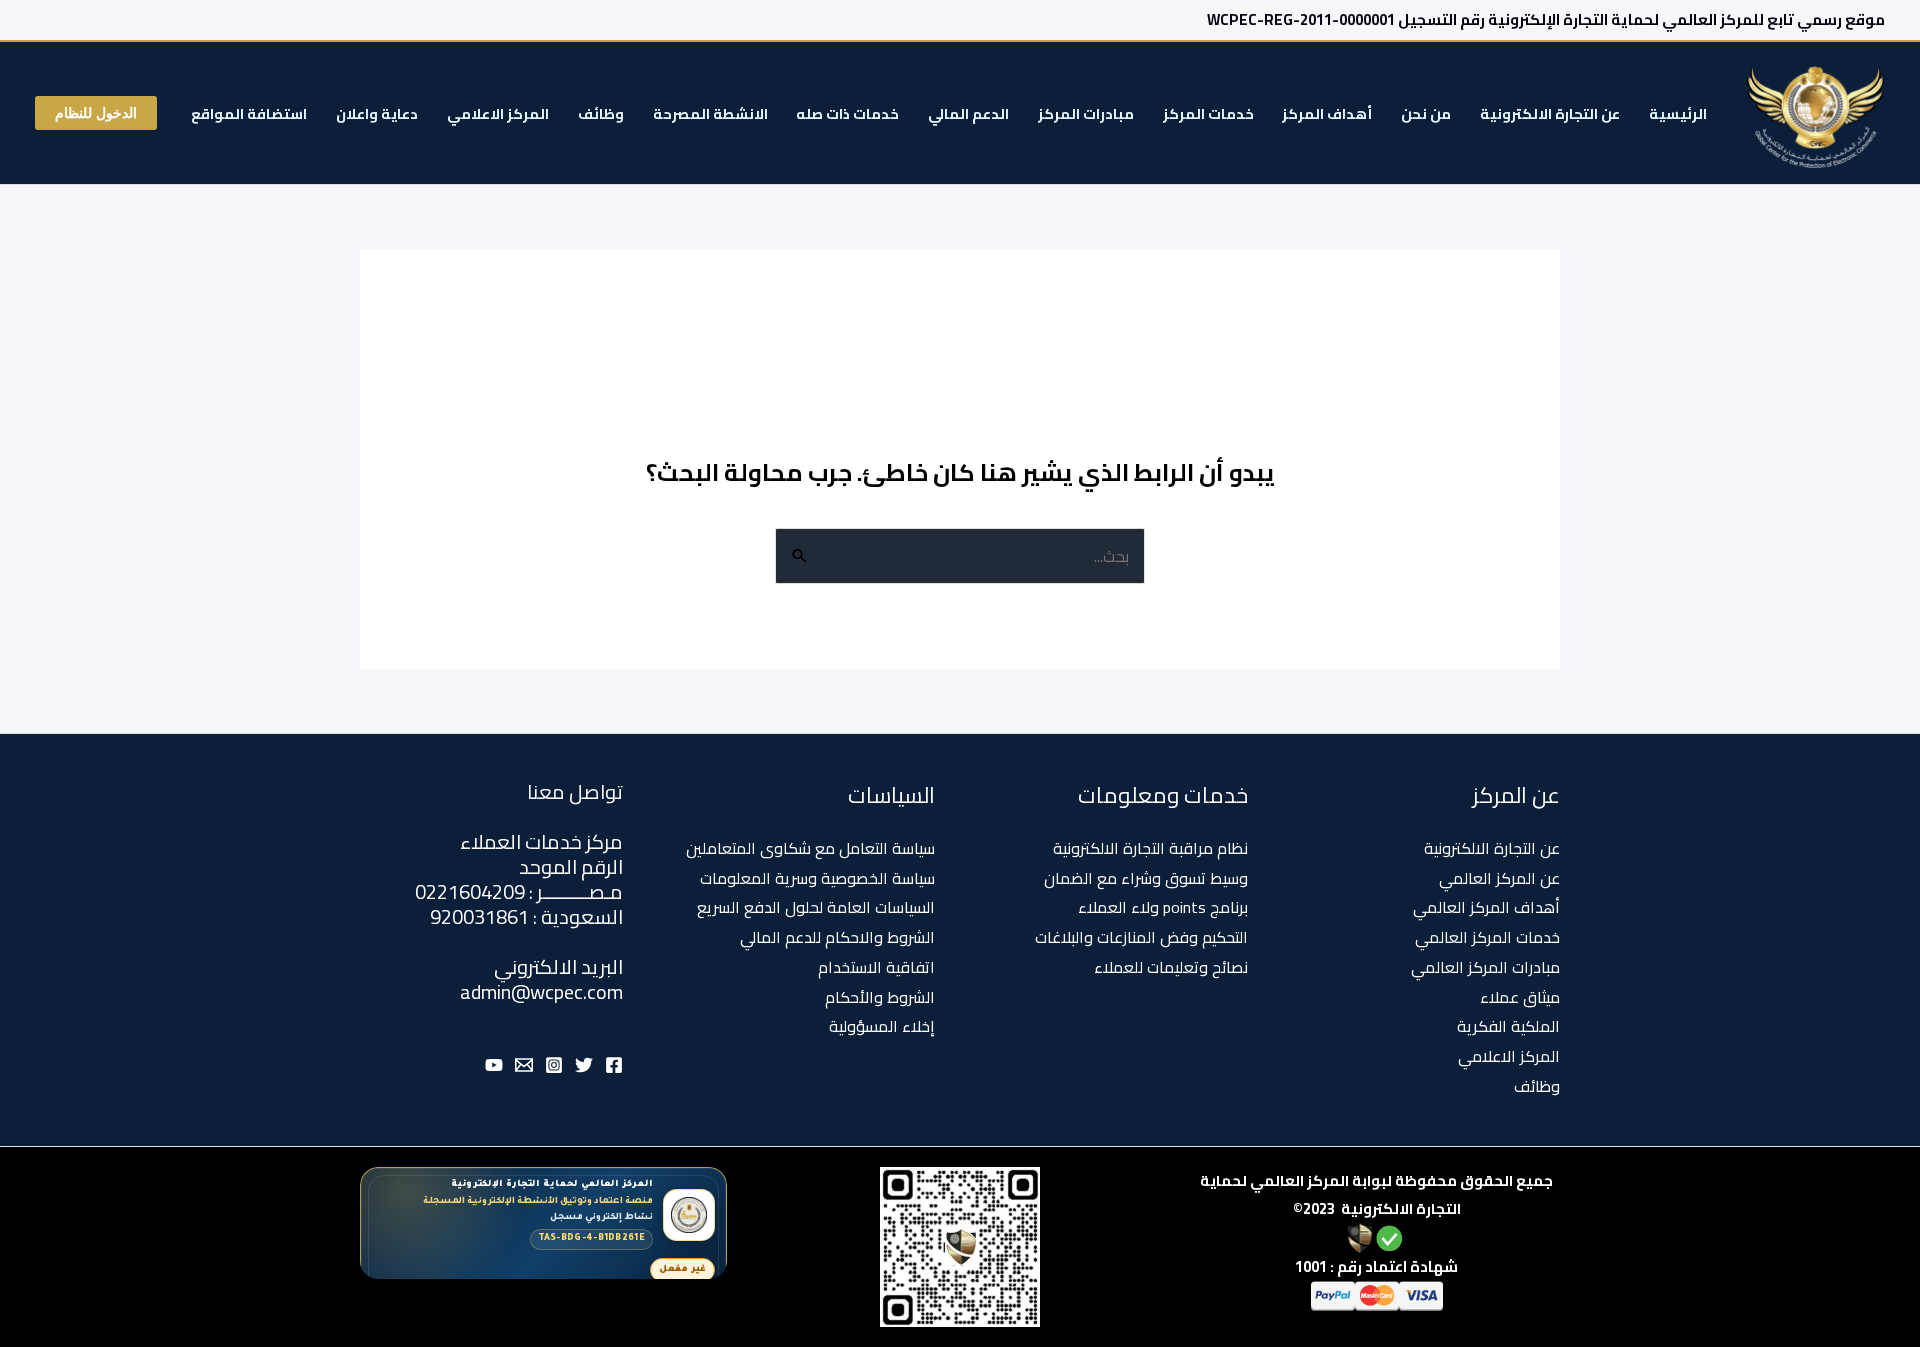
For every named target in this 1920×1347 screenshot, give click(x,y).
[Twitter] (584, 1065)
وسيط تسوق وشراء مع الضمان (1146, 878)
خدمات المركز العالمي (1487, 937)
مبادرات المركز (1086, 113)
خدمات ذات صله (847, 113)
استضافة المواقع (249, 113)
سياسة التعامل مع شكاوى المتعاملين (810, 848)
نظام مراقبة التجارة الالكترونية (1150, 848)
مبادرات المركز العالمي (1485, 967)
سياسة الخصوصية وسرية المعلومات (817, 878)
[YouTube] (494, 1065)
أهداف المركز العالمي (1486, 907)
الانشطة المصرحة (710, 113)
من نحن (1426, 113)
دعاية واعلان (377, 113)
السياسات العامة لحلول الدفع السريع (816, 907)
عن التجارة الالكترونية (1550, 113)
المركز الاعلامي (498, 113)
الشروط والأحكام (880, 997)
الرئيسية (1678, 113)
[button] (96, 113)
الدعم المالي (968, 113)
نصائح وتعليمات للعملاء (1171, 967)
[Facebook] (614, 1065)
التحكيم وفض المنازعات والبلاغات (1141, 937)
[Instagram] (554, 1065)
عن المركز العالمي (1499, 878)
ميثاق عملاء (1520, 997)
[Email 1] (524, 1065)
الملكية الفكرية (1508, 1026)
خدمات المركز (1208, 113)
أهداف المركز (1327, 113)
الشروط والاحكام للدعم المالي (837, 937)
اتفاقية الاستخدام (876, 967)
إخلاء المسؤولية (882, 1026)
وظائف (601, 113)
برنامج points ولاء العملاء (1163, 907)
